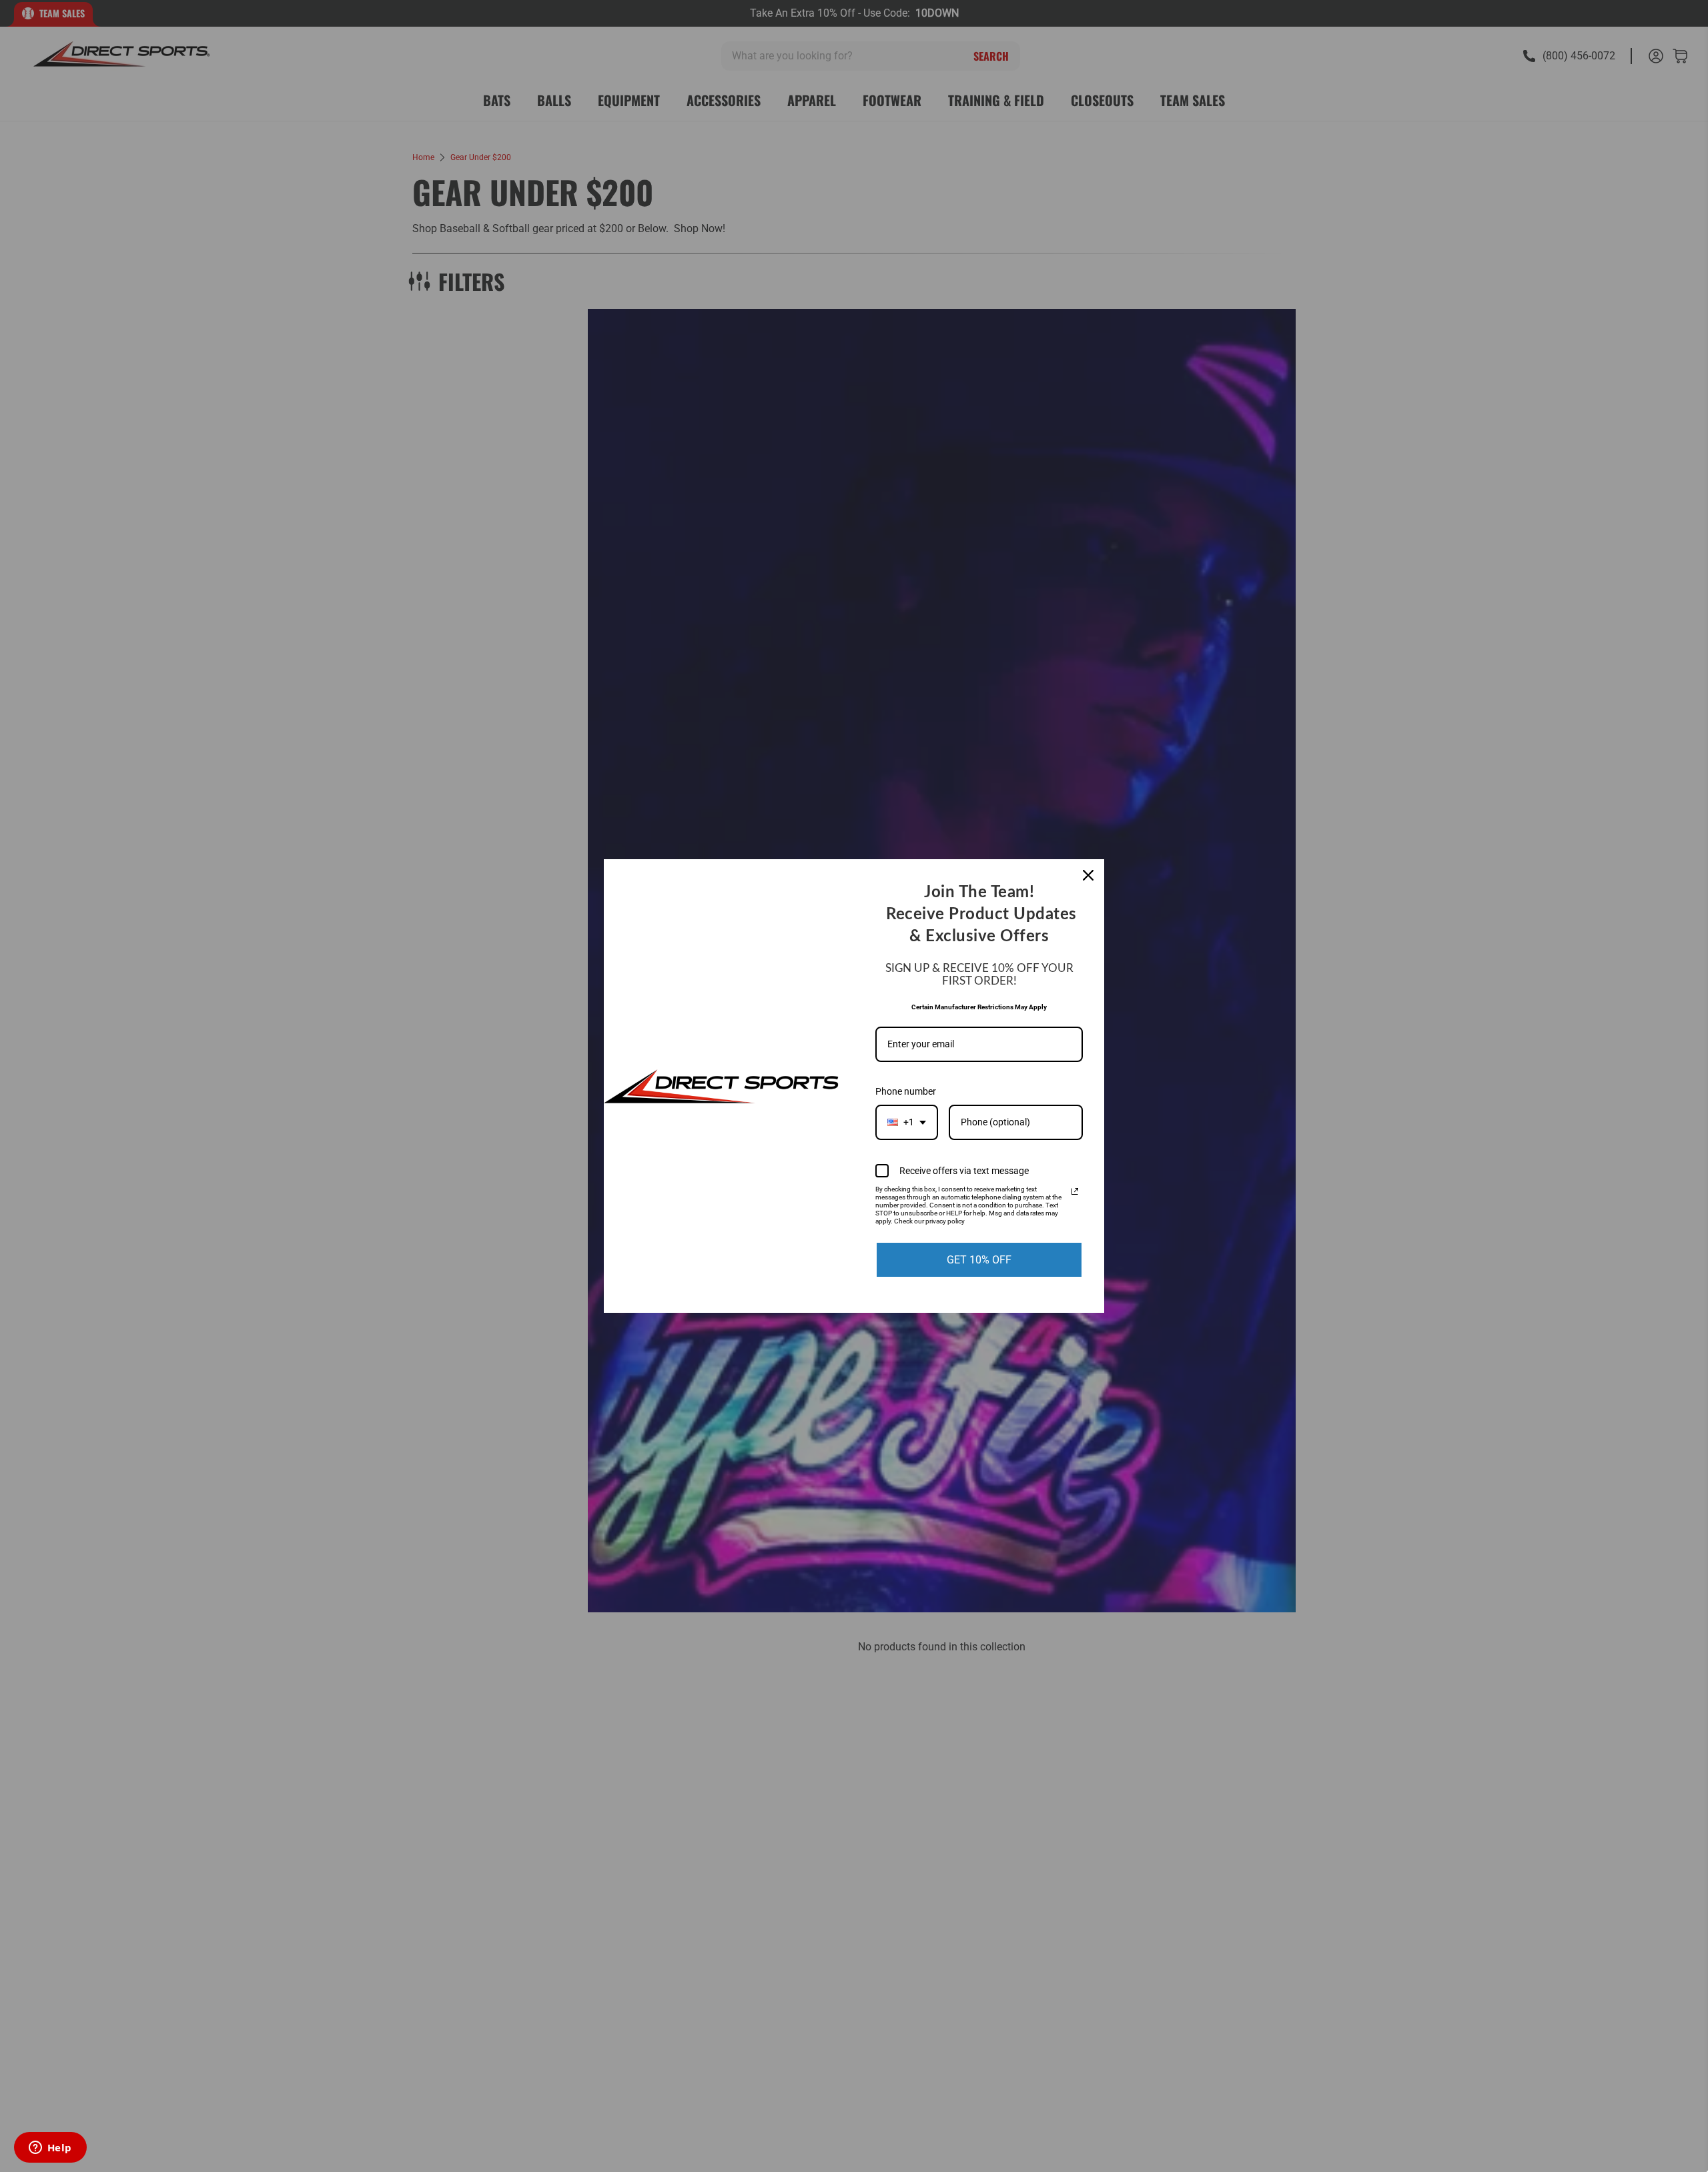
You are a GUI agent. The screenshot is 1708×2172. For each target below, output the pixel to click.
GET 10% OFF (979, 1260)
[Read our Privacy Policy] (1075, 1191)
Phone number (906, 1091)
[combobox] (907, 1122)
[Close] (1088, 875)
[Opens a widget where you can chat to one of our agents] (50, 2149)
